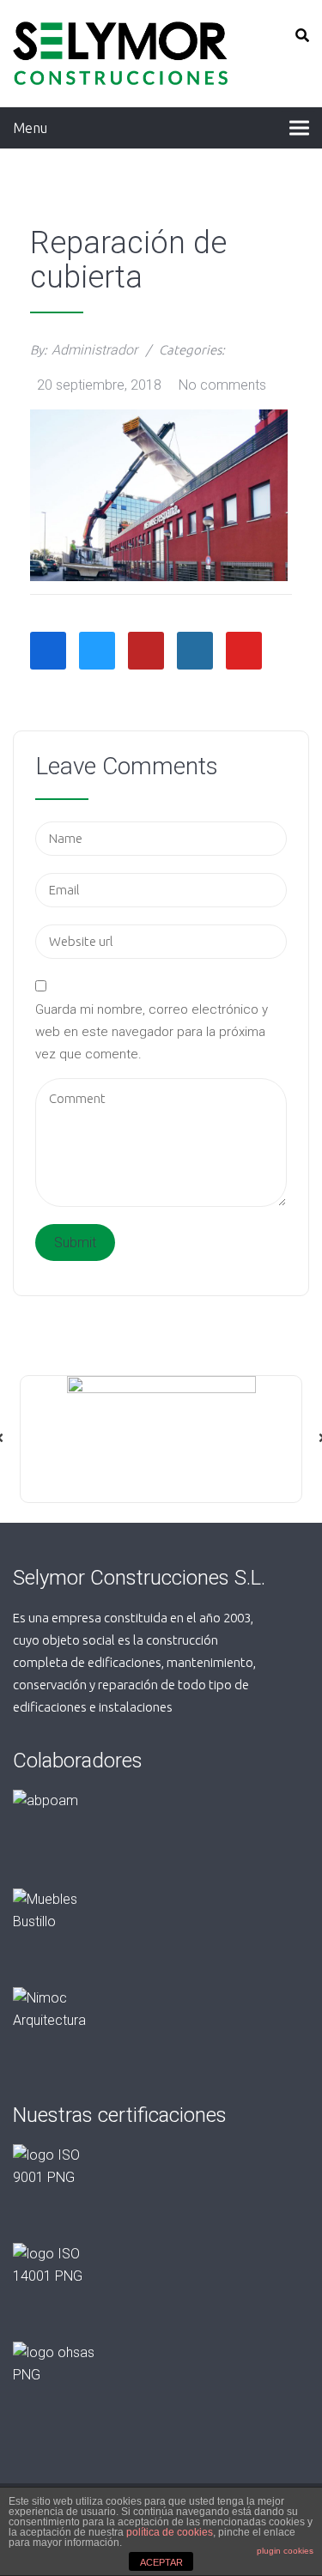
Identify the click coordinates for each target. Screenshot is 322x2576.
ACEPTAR (161, 2562)
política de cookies (170, 2532)
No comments (222, 385)
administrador (94, 350)
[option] (161, 1439)
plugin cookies (285, 2551)
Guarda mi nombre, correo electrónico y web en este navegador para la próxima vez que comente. (152, 1032)
